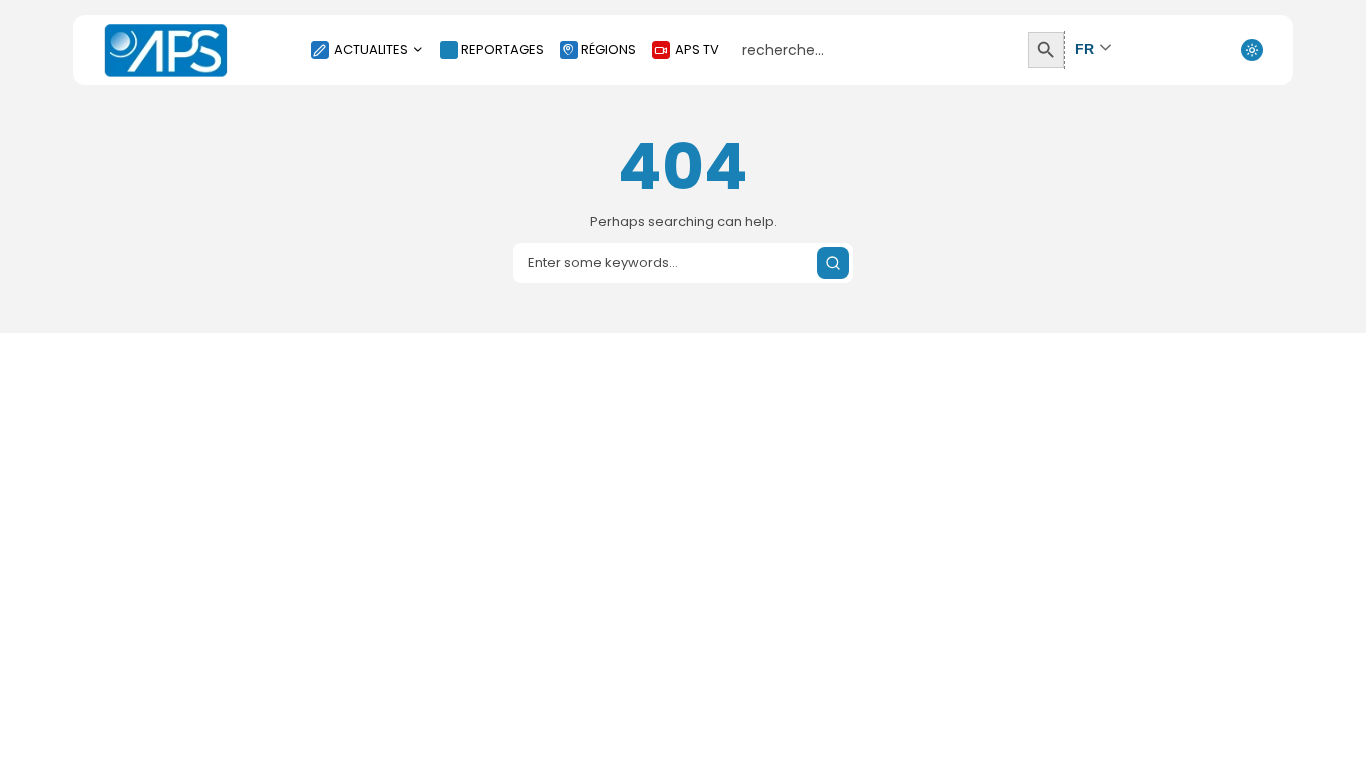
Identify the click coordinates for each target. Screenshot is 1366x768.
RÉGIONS (608, 49)
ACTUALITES (371, 49)
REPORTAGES (502, 49)
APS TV (697, 49)
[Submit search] (833, 263)
